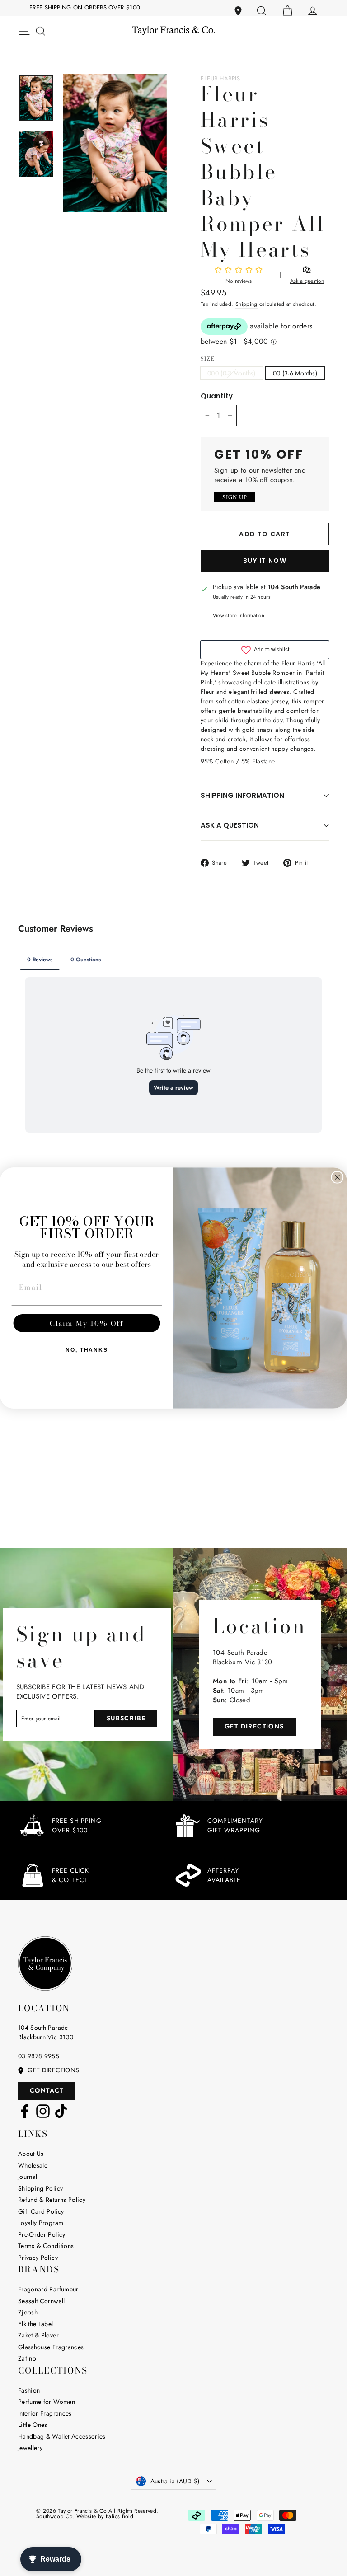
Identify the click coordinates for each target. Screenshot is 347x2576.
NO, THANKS (87, 1350)
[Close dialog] (338, 1177)
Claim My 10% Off (87, 1323)
